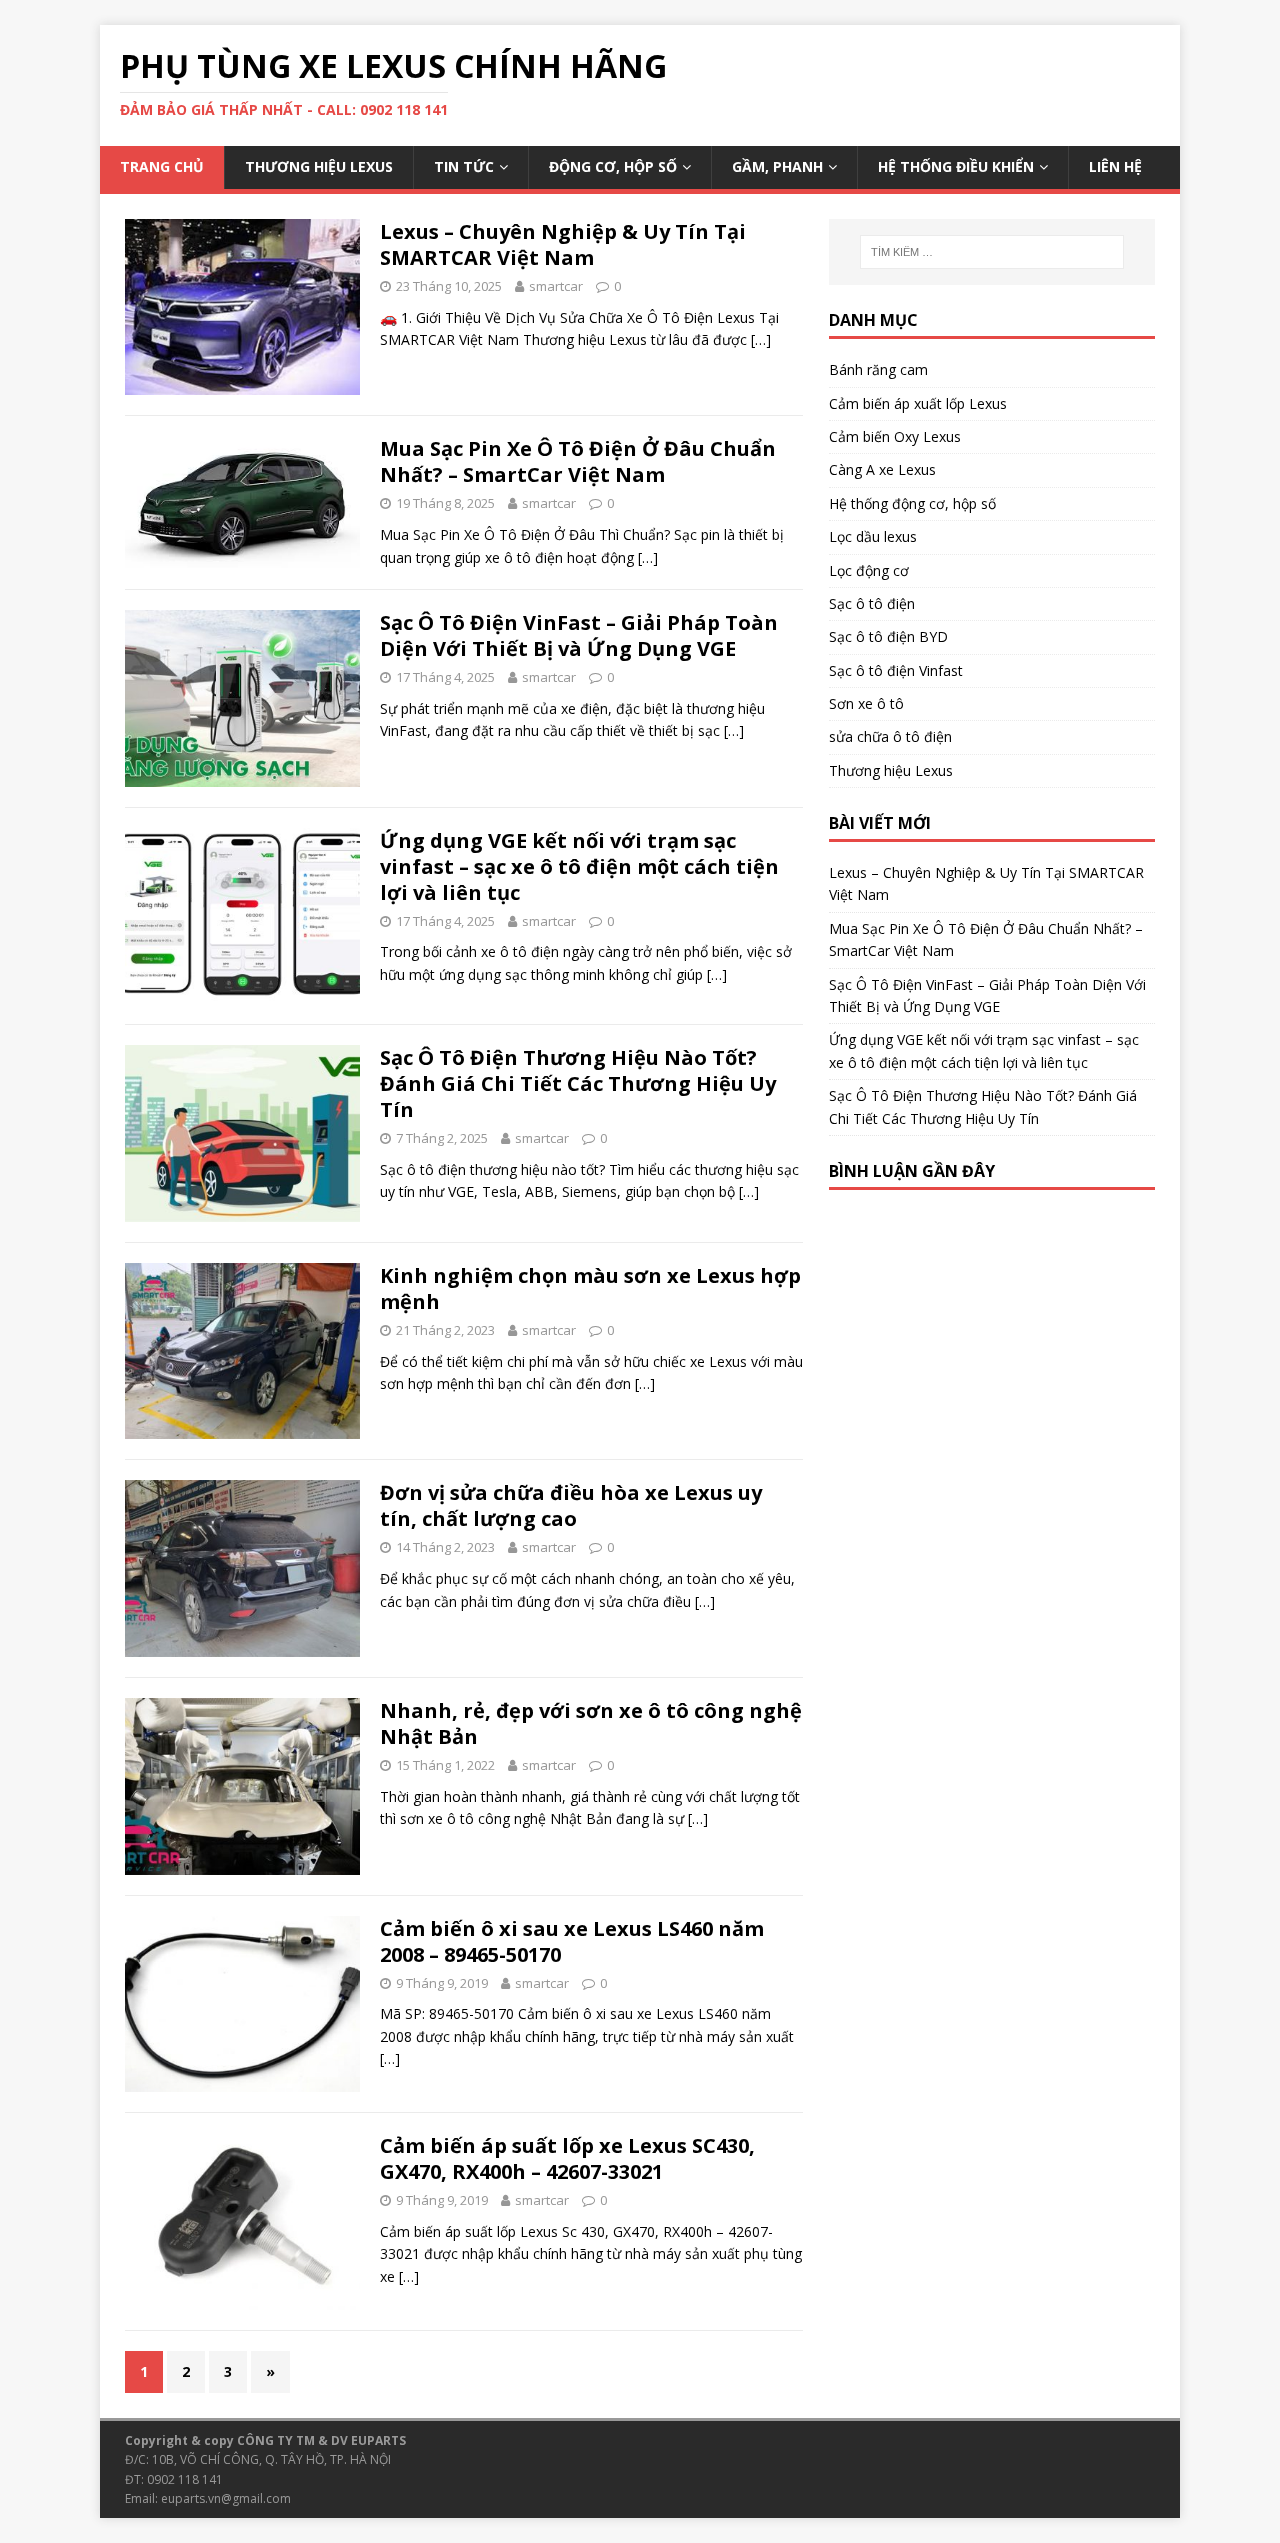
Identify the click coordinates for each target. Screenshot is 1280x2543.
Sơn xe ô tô (866, 703)
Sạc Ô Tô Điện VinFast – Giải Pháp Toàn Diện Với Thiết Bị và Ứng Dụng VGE (579, 635)
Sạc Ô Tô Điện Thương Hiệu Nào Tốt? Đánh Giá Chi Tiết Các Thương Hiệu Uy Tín (578, 1083)
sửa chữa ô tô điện (890, 736)
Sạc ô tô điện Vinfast (896, 670)
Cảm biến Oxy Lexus (895, 436)
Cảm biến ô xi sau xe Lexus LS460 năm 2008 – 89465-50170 (572, 1941)
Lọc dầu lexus (873, 536)
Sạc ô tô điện (872, 603)
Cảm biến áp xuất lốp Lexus (918, 403)
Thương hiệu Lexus (319, 166)
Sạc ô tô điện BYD (888, 636)
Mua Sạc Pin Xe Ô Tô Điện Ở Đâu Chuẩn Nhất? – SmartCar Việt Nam (578, 461)
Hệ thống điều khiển (956, 166)
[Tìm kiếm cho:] (992, 252)
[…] (761, 339)
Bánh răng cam (878, 369)
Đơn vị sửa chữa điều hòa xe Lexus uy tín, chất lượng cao (571, 1505)
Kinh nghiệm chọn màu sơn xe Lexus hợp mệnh (590, 1288)
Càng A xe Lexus (882, 469)
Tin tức (464, 166)
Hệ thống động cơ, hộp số (912, 503)
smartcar (556, 286)
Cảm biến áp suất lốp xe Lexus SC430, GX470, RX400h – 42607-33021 (567, 2158)
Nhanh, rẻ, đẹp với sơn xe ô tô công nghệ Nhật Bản (591, 1723)
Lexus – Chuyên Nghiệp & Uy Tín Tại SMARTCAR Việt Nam (563, 244)
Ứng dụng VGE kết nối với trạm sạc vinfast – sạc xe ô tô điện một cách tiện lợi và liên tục (579, 866)
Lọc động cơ (869, 570)
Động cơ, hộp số (613, 166)
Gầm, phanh (777, 166)
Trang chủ (162, 166)
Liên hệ (1115, 166)
